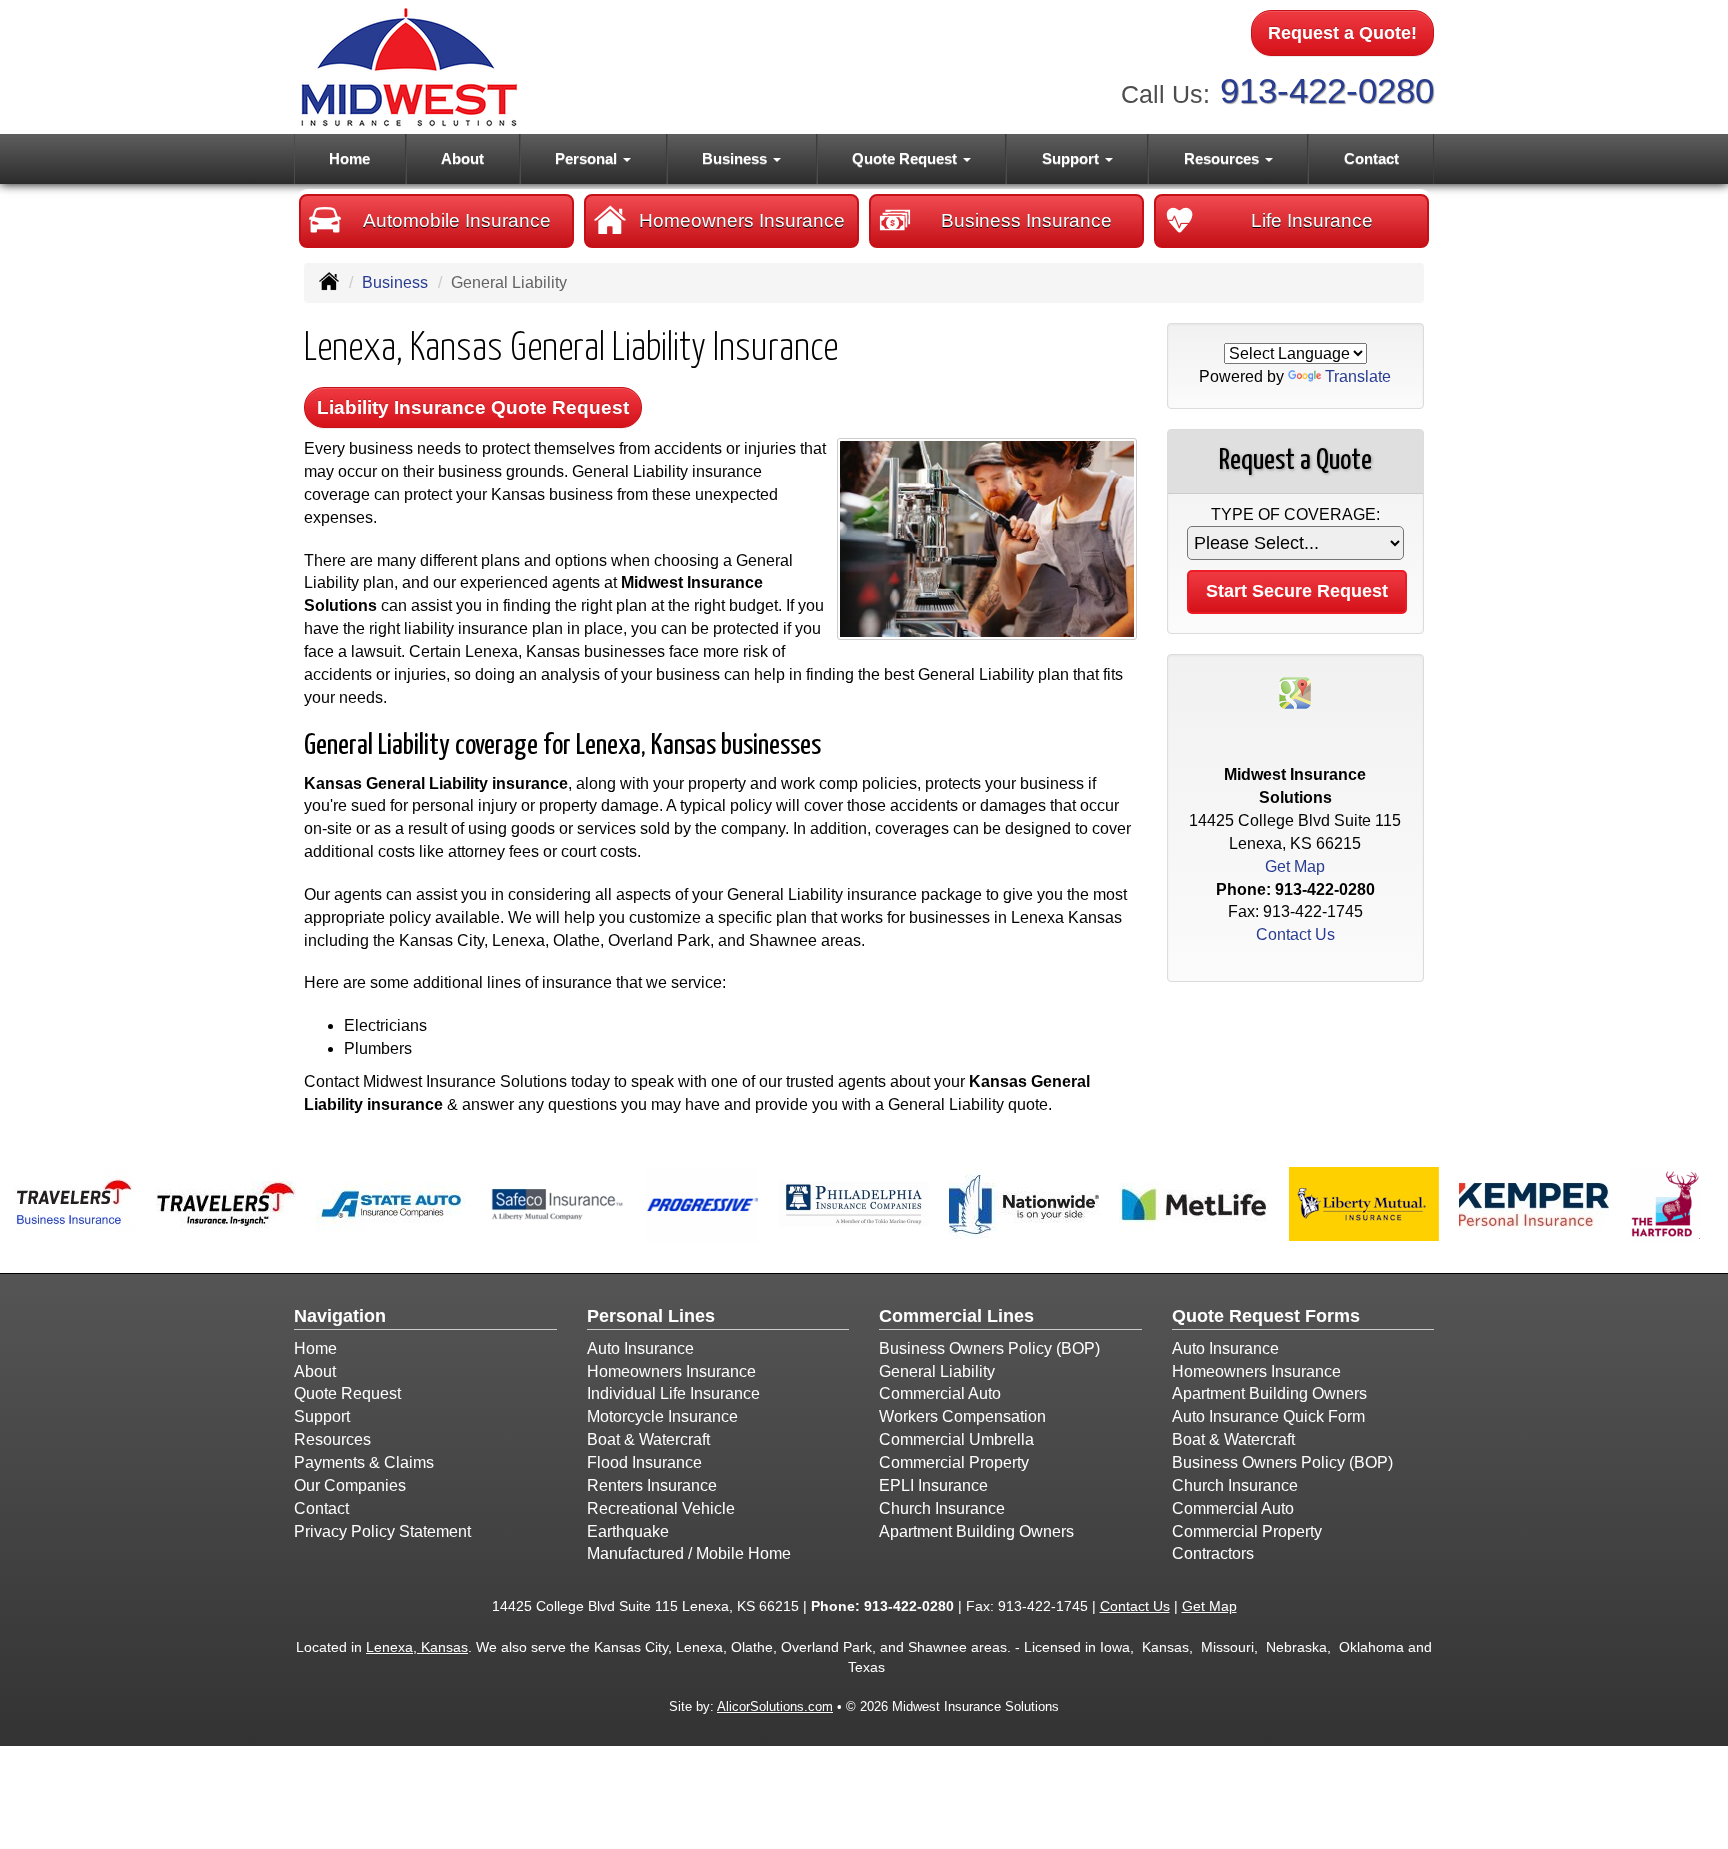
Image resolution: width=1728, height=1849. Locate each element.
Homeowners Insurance (742, 220)
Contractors (1213, 1553)
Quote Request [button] (906, 158)
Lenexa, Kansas (417, 1647)
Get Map (1295, 866)
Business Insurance (1026, 220)
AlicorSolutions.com (775, 1706)
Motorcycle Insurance (662, 1416)
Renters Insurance (652, 1485)
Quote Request (347, 1393)
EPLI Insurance (933, 1485)
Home (349, 158)
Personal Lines (651, 1316)
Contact (1371, 158)
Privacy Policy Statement (382, 1531)
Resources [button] (1223, 158)
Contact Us (1295, 934)
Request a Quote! (1342, 33)
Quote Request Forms (1266, 1316)
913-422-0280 (1327, 90)
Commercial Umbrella (956, 1439)
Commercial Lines (956, 1316)
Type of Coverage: (1295, 514)
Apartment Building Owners (976, 1531)
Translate (1358, 376)
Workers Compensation (962, 1416)
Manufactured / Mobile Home (689, 1553)
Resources (332, 1439)
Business (395, 282)
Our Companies (350, 1485)
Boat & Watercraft (648, 1439)
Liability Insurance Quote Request (473, 407)
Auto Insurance (640, 1348)
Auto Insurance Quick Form (1268, 1416)
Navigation (340, 1316)
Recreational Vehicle (661, 1508)
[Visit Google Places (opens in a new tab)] (1295, 691)
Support (322, 1416)
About (462, 158)
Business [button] (736, 158)
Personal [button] (588, 158)
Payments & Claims (364, 1462)
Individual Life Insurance (673, 1393)
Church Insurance (942, 1508)
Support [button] (1072, 158)
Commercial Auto (940, 1393)
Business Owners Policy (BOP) (989, 1348)
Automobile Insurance (457, 220)
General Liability (937, 1371)
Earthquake (628, 1531)
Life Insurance (1312, 220)
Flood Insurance (644, 1462)
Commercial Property (954, 1462)
